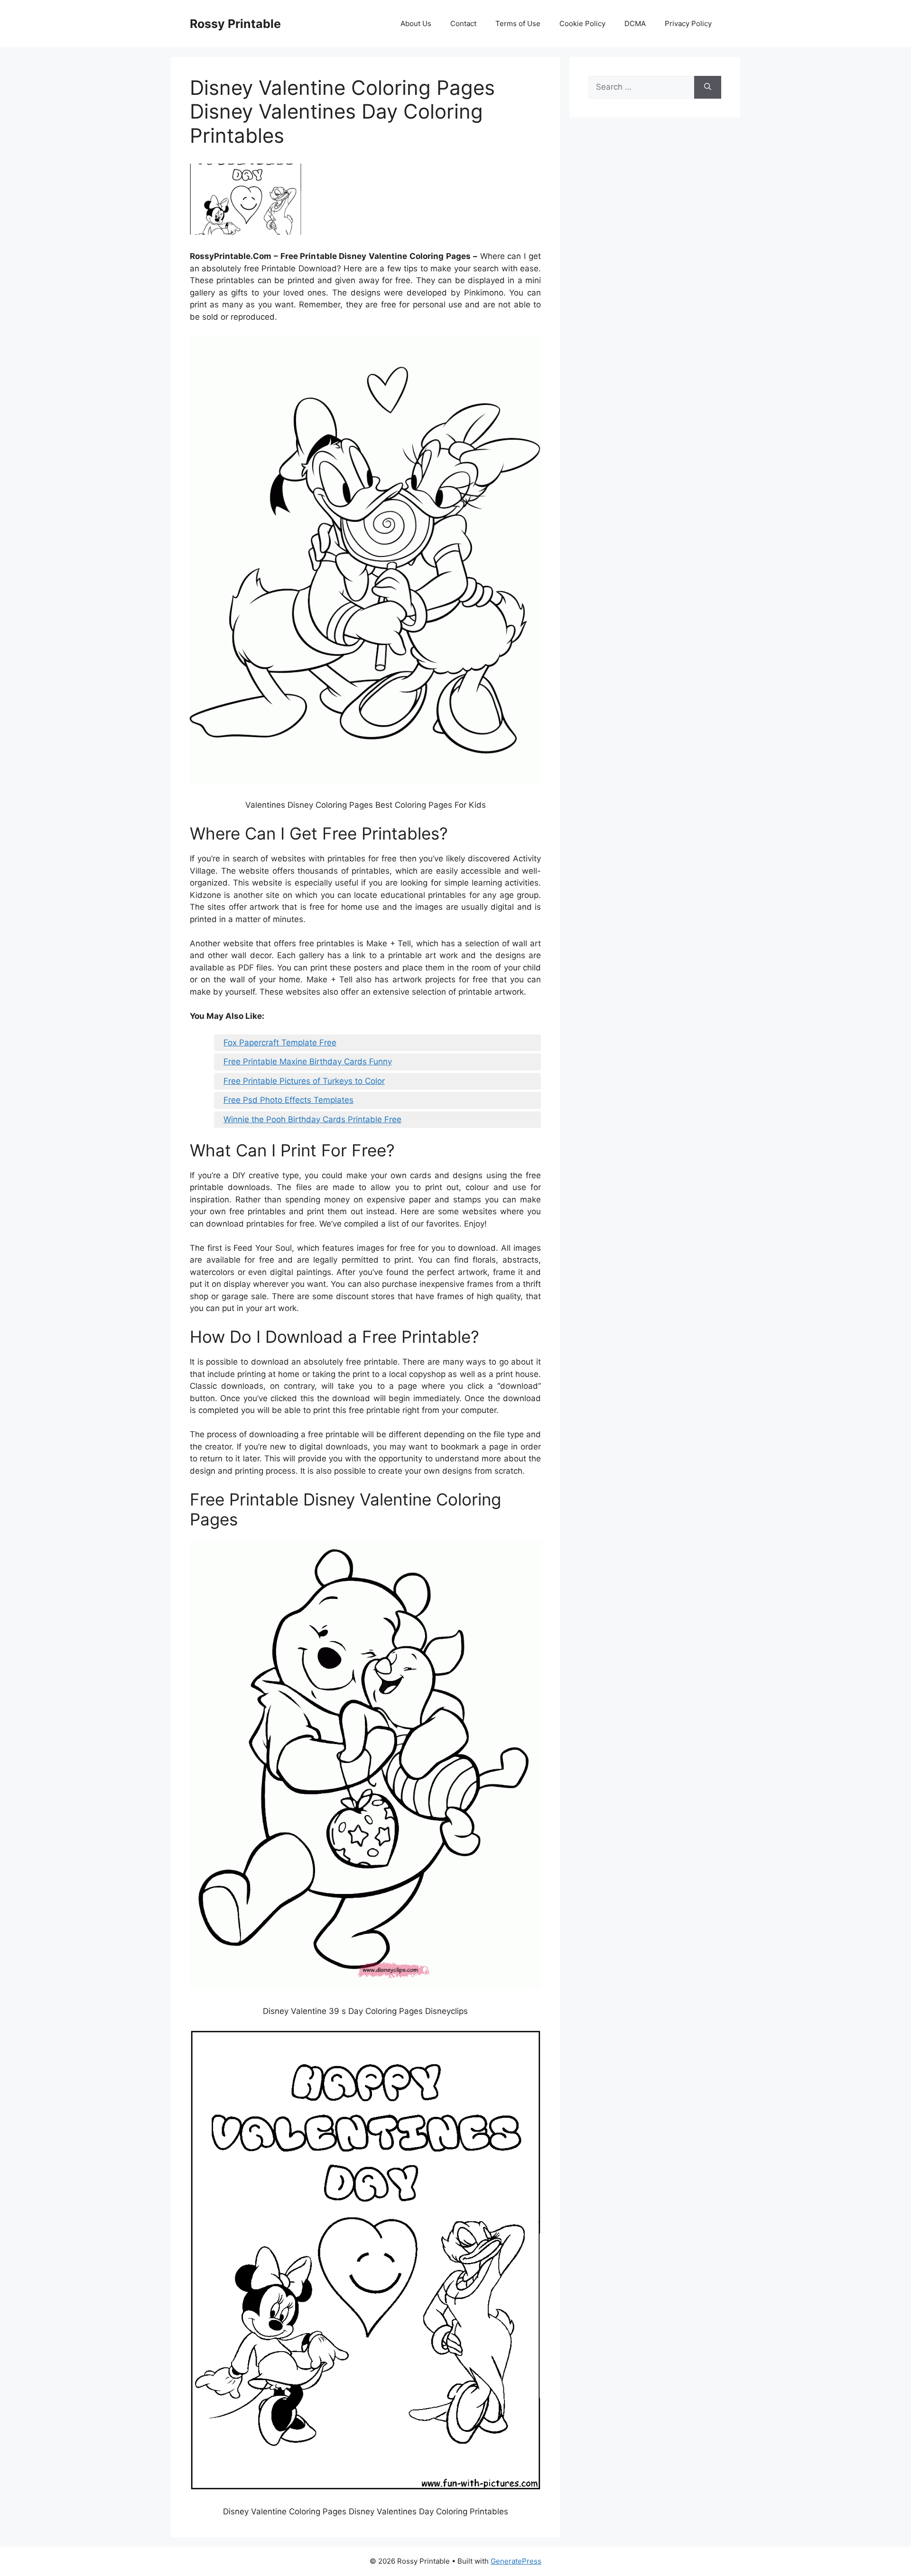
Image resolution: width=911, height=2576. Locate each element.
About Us (416, 23)
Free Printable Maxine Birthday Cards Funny (308, 1062)
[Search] (708, 87)
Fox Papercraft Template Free (280, 1043)
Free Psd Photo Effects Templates (288, 1100)
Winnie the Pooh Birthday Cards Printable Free (312, 1119)
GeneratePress (516, 2561)
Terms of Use (518, 23)
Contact (463, 23)
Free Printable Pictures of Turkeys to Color (304, 1081)
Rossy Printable (235, 24)
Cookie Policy (582, 23)
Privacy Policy (688, 23)
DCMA (635, 23)
